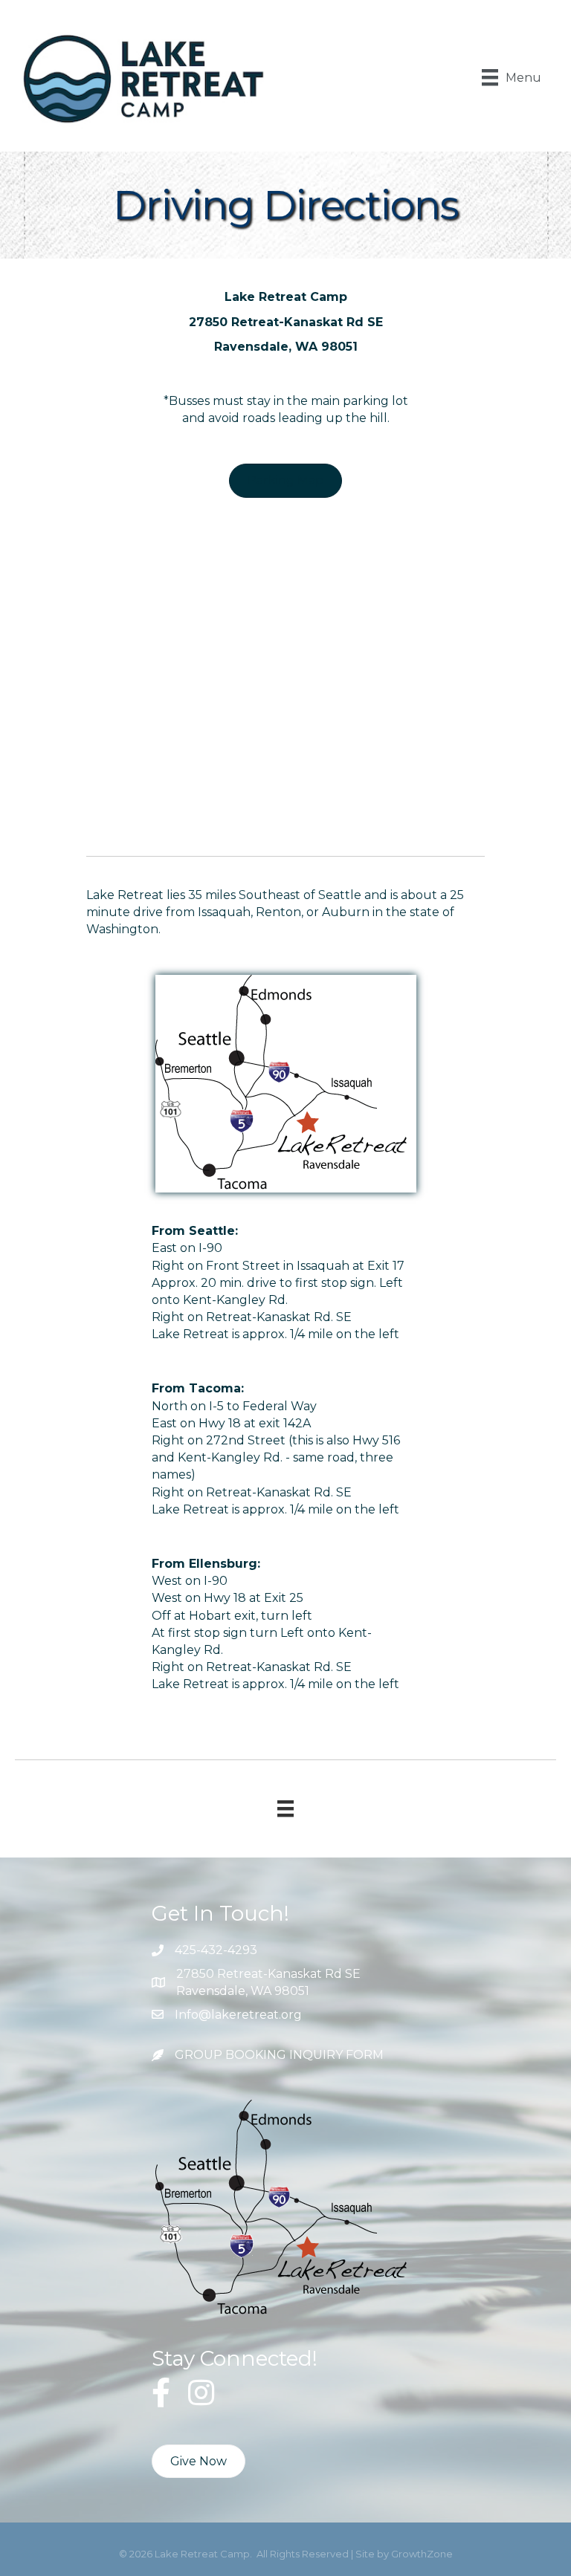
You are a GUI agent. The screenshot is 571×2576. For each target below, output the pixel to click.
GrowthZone (422, 2554)
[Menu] (285, 1808)
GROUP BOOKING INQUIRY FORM (279, 2055)
